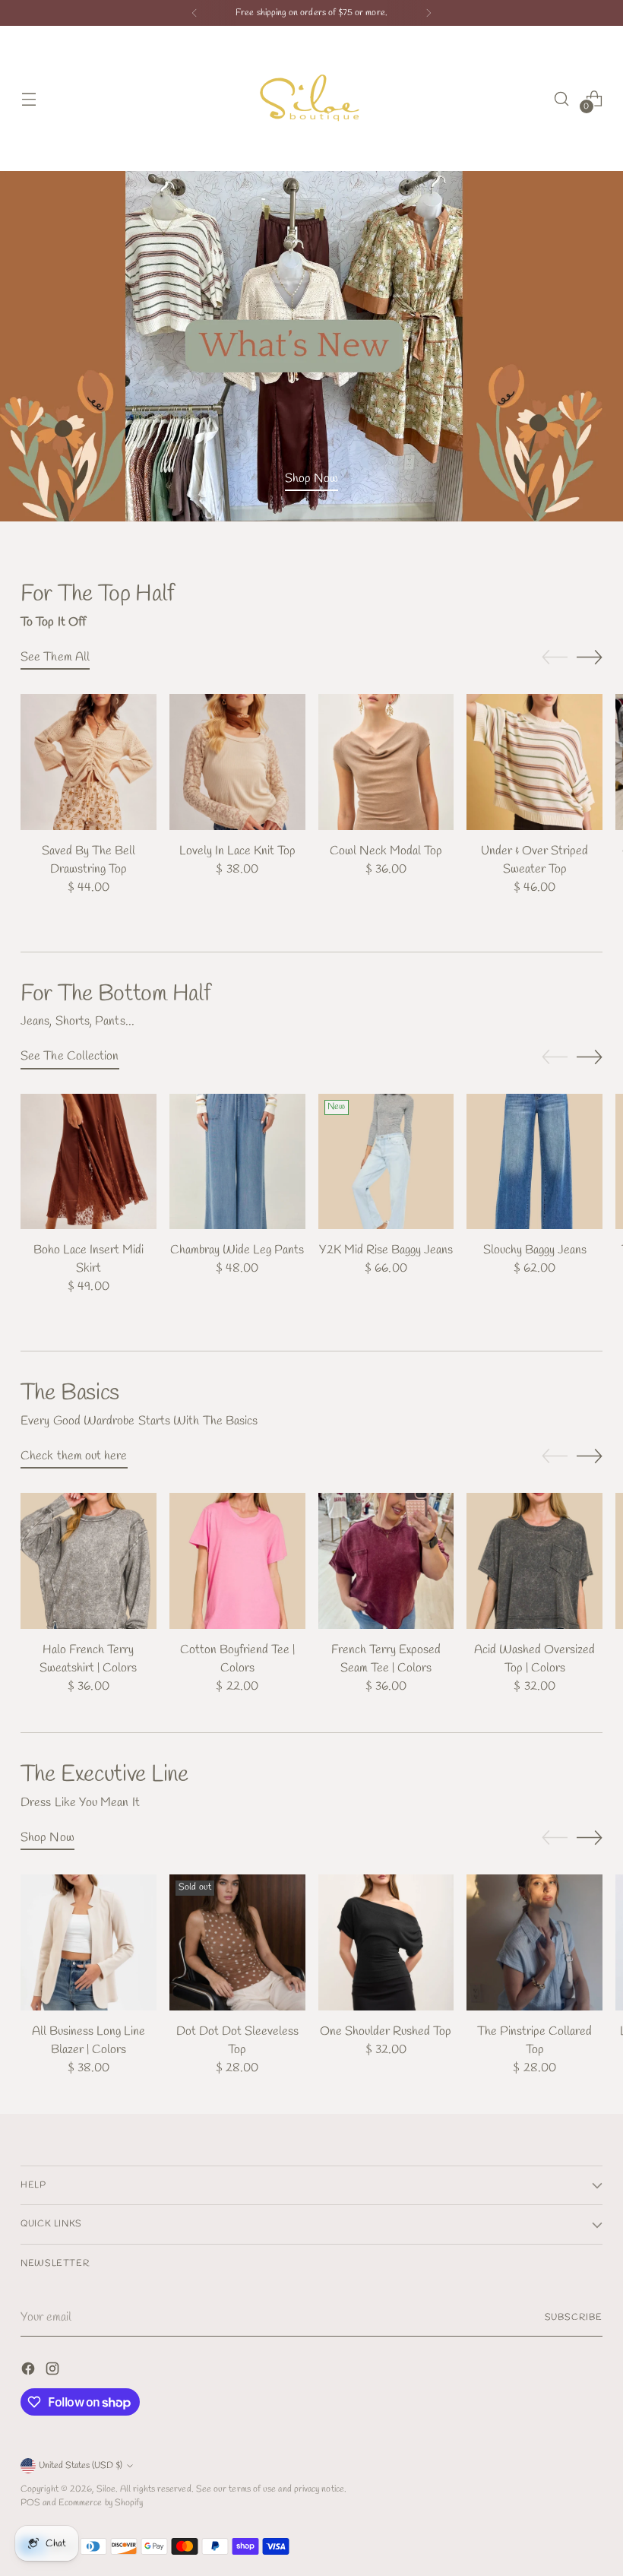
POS (30, 2503)
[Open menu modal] (28, 98)
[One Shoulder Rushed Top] (386, 1942)
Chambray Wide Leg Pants (237, 1250)
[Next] (429, 13)
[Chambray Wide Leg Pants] (237, 1162)
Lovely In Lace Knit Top (237, 851)
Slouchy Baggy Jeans (535, 1250)
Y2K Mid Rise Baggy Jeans (386, 1250)
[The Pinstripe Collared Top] (534, 1942)
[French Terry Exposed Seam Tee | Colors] (386, 1561)
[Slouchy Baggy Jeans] (534, 1162)
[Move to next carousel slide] (590, 657)
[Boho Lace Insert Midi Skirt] (89, 1162)
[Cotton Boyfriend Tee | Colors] (237, 1561)
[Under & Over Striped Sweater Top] (534, 762)
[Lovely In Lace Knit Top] (237, 762)
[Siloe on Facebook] (30, 2372)
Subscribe (574, 2317)
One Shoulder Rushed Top (386, 2031)
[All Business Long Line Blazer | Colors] (89, 1942)
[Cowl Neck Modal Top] (386, 762)
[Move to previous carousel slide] (555, 657)
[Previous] (194, 13)
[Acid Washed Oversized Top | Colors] (534, 1561)
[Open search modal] (562, 98)
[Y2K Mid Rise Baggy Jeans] (386, 1162)
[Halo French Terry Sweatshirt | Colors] (89, 1561)
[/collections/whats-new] (311, 346)
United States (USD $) (81, 2465)
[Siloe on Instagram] (54, 2372)
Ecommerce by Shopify (101, 2503)
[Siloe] (311, 98)
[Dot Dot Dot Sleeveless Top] (237, 1942)
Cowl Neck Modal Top (386, 851)
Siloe (106, 2489)
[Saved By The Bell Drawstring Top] (89, 762)
